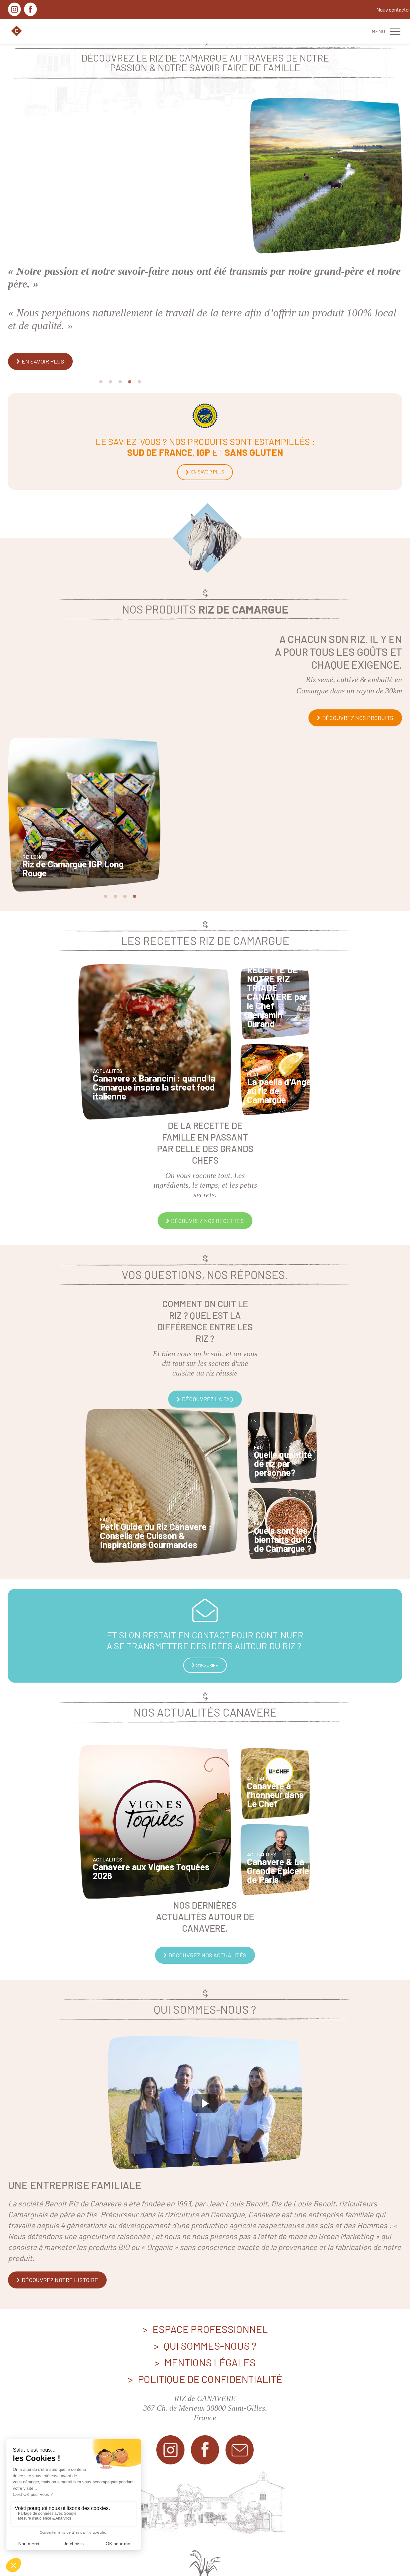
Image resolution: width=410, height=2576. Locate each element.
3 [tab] (120, 342)
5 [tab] (139, 342)
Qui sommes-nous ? (210, 2305)
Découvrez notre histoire (59, 2240)
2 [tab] (111, 342)
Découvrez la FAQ (207, 1359)
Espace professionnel (210, 2289)
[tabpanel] (205, 211)
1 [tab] (101, 342)
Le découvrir (40, 321)
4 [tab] (130, 342)
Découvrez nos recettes (207, 1181)
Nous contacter (393, 10)
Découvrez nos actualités (207, 1915)
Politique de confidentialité (210, 2339)
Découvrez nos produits (357, 678)
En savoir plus (207, 432)
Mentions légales (210, 2322)
